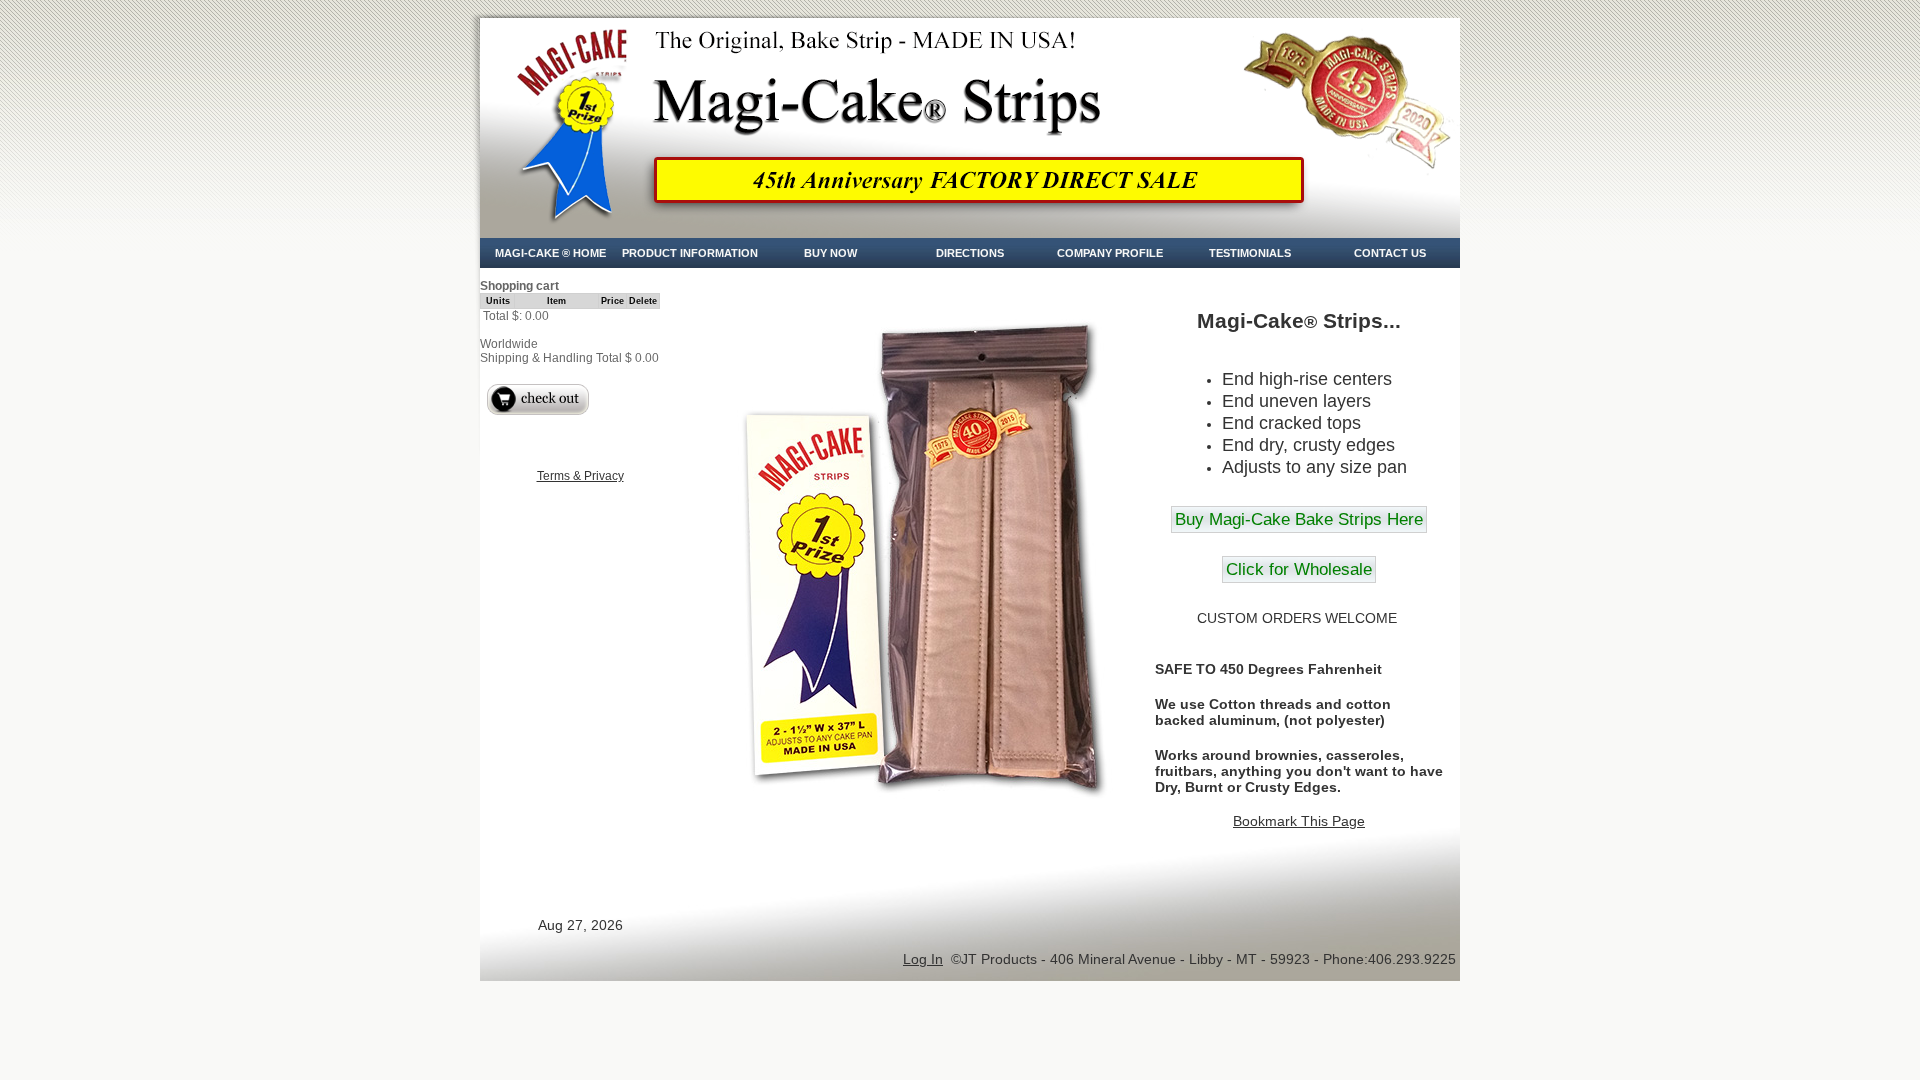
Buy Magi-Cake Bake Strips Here (1299, 519)
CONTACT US (1390, 253)
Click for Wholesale (1299, 569)
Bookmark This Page (1299, 821)
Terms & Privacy (580, 476)
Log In (923, 959)
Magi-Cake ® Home (550, 253)
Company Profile (1110, 253)
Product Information (690, 253)
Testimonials (1250, 253)
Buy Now (830, 253)
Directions (970, 253)
